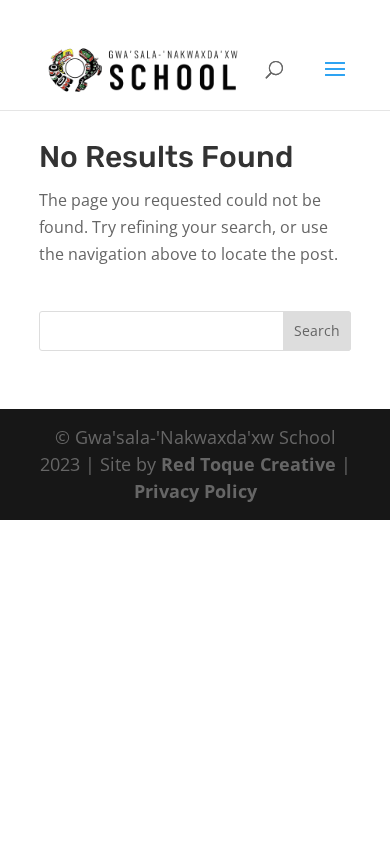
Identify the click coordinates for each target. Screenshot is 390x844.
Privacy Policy (195, 491)
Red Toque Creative (248, 464)
